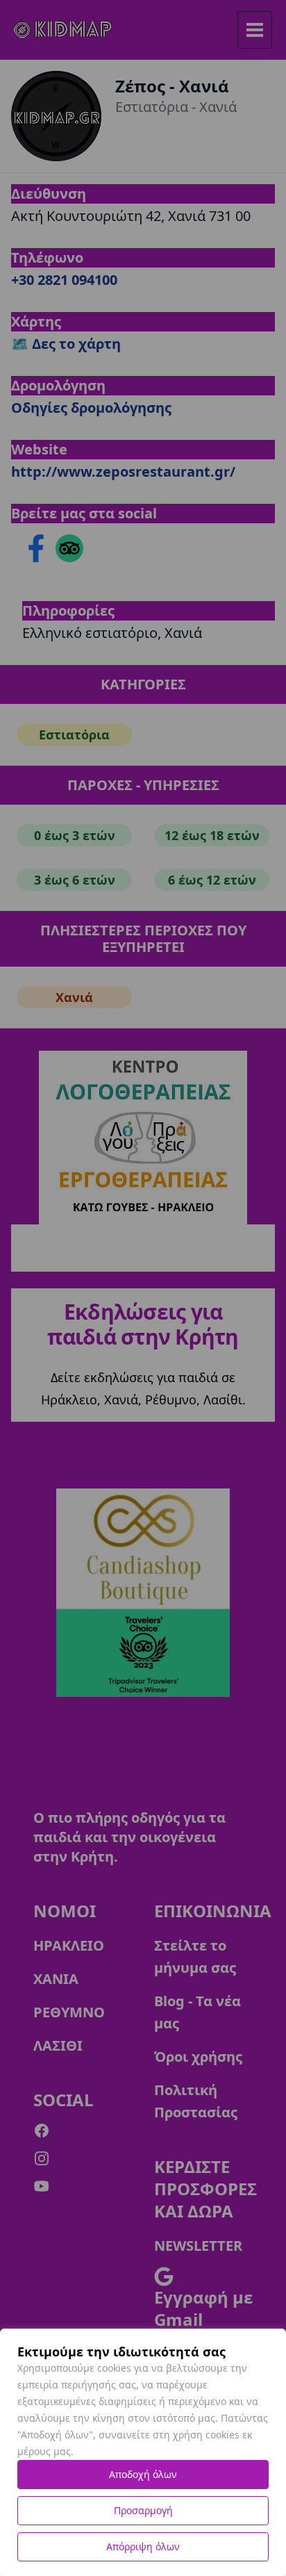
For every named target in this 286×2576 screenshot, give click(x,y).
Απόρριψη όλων (143, 2546)
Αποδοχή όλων (143, 2474)
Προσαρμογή (143, 2510)
